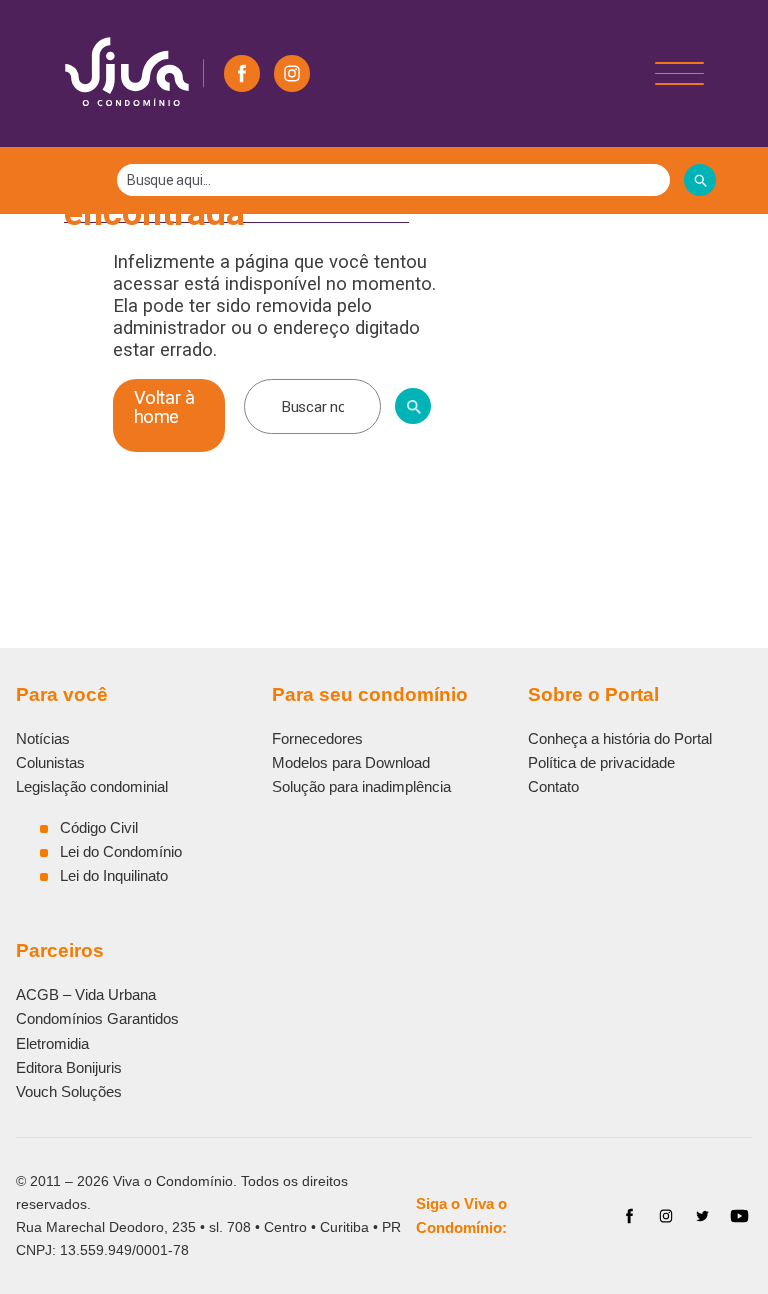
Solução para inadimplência (361, 786)
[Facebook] (242, 73)
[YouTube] (739, 1216)
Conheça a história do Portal (620, 738)
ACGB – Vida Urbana (86, 994)
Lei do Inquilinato (114, 875)
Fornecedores (317, 738)
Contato (553, 786)
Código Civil (99, 827)
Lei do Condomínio (121, 851)
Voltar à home (164, 406)
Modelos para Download (351, 762)
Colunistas (50, 762)
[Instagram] (292, 73)
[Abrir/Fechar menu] (679, 73)
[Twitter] (702, 1216)
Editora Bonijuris (69, 1067)
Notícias (43, 738)
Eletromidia (52, 1043)
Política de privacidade (601, 762)
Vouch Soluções (69, 1091)
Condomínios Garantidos (97, 1018)
